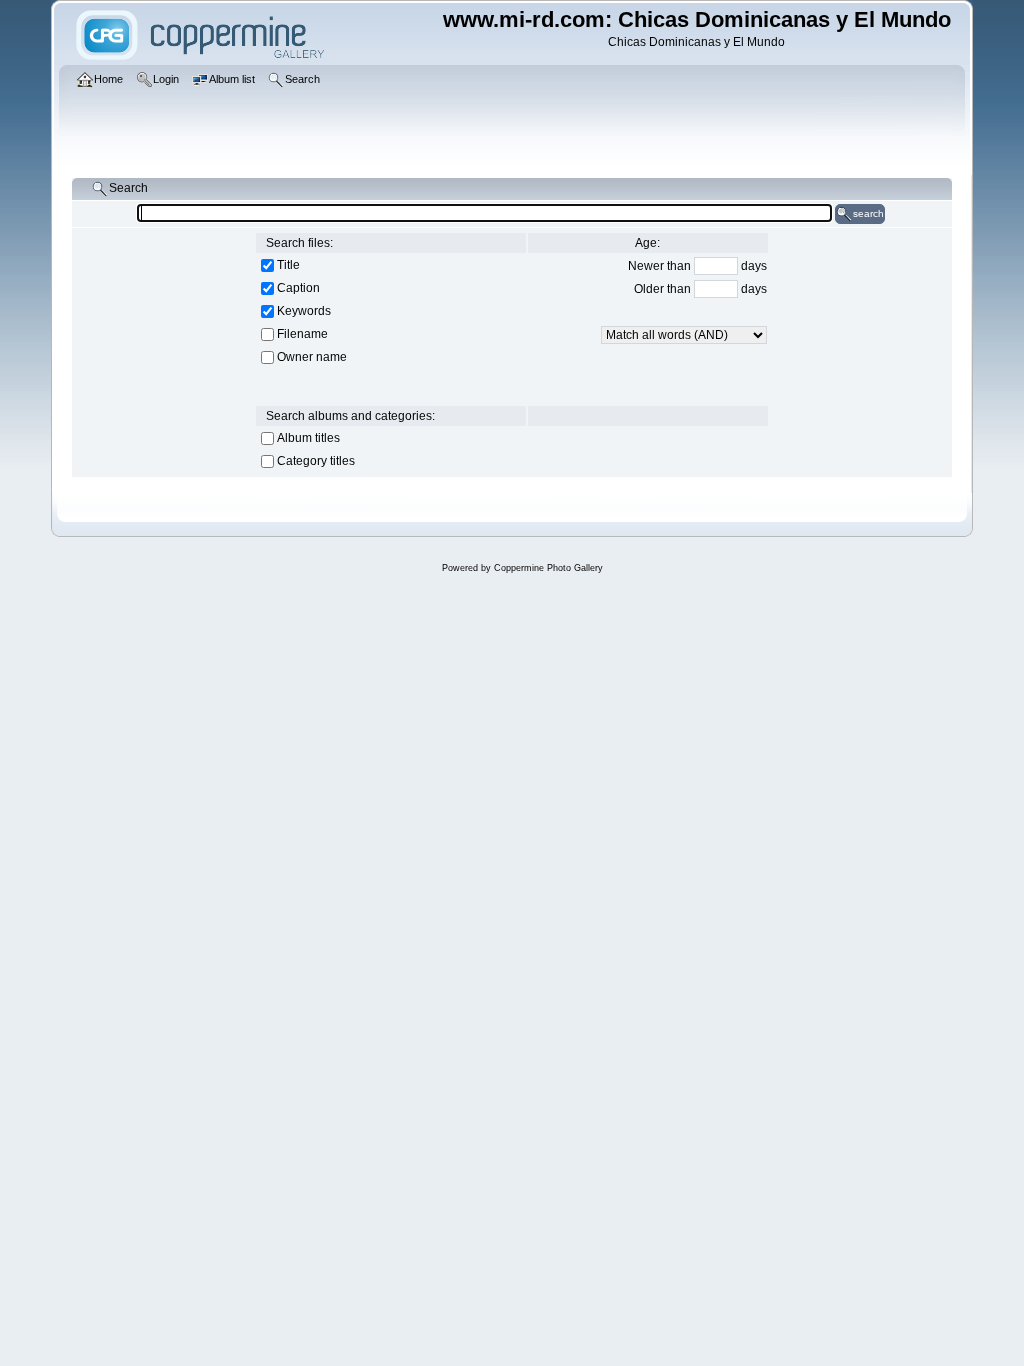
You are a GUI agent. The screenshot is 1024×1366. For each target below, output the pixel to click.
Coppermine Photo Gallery (548, 568)
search (868, 213)
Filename (302, 334)
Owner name (312, 357)
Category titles (316, 461)
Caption (298, 288)
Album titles (308, 438)
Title (288, 265)
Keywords (304, 311)
